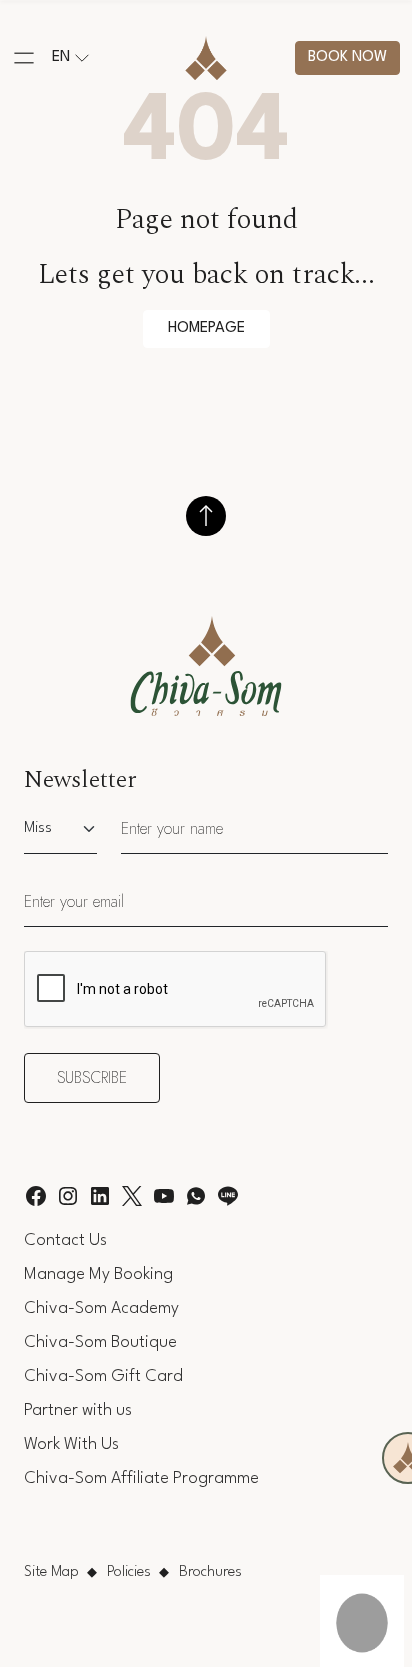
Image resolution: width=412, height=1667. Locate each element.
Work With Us (71, 1444)
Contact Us (65, 1240)
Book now (347, 57)
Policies (129, 1572)
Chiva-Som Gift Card (103, 1376)
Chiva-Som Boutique (100, 1342)
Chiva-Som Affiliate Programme (141, 1478)
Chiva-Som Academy (101, 1308)
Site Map (51, 1572)
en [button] (61, 57)
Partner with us (78, 1410)
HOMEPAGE (206, 328)
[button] (24, 58)
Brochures (210, 1572)
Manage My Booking (98, 1274)
